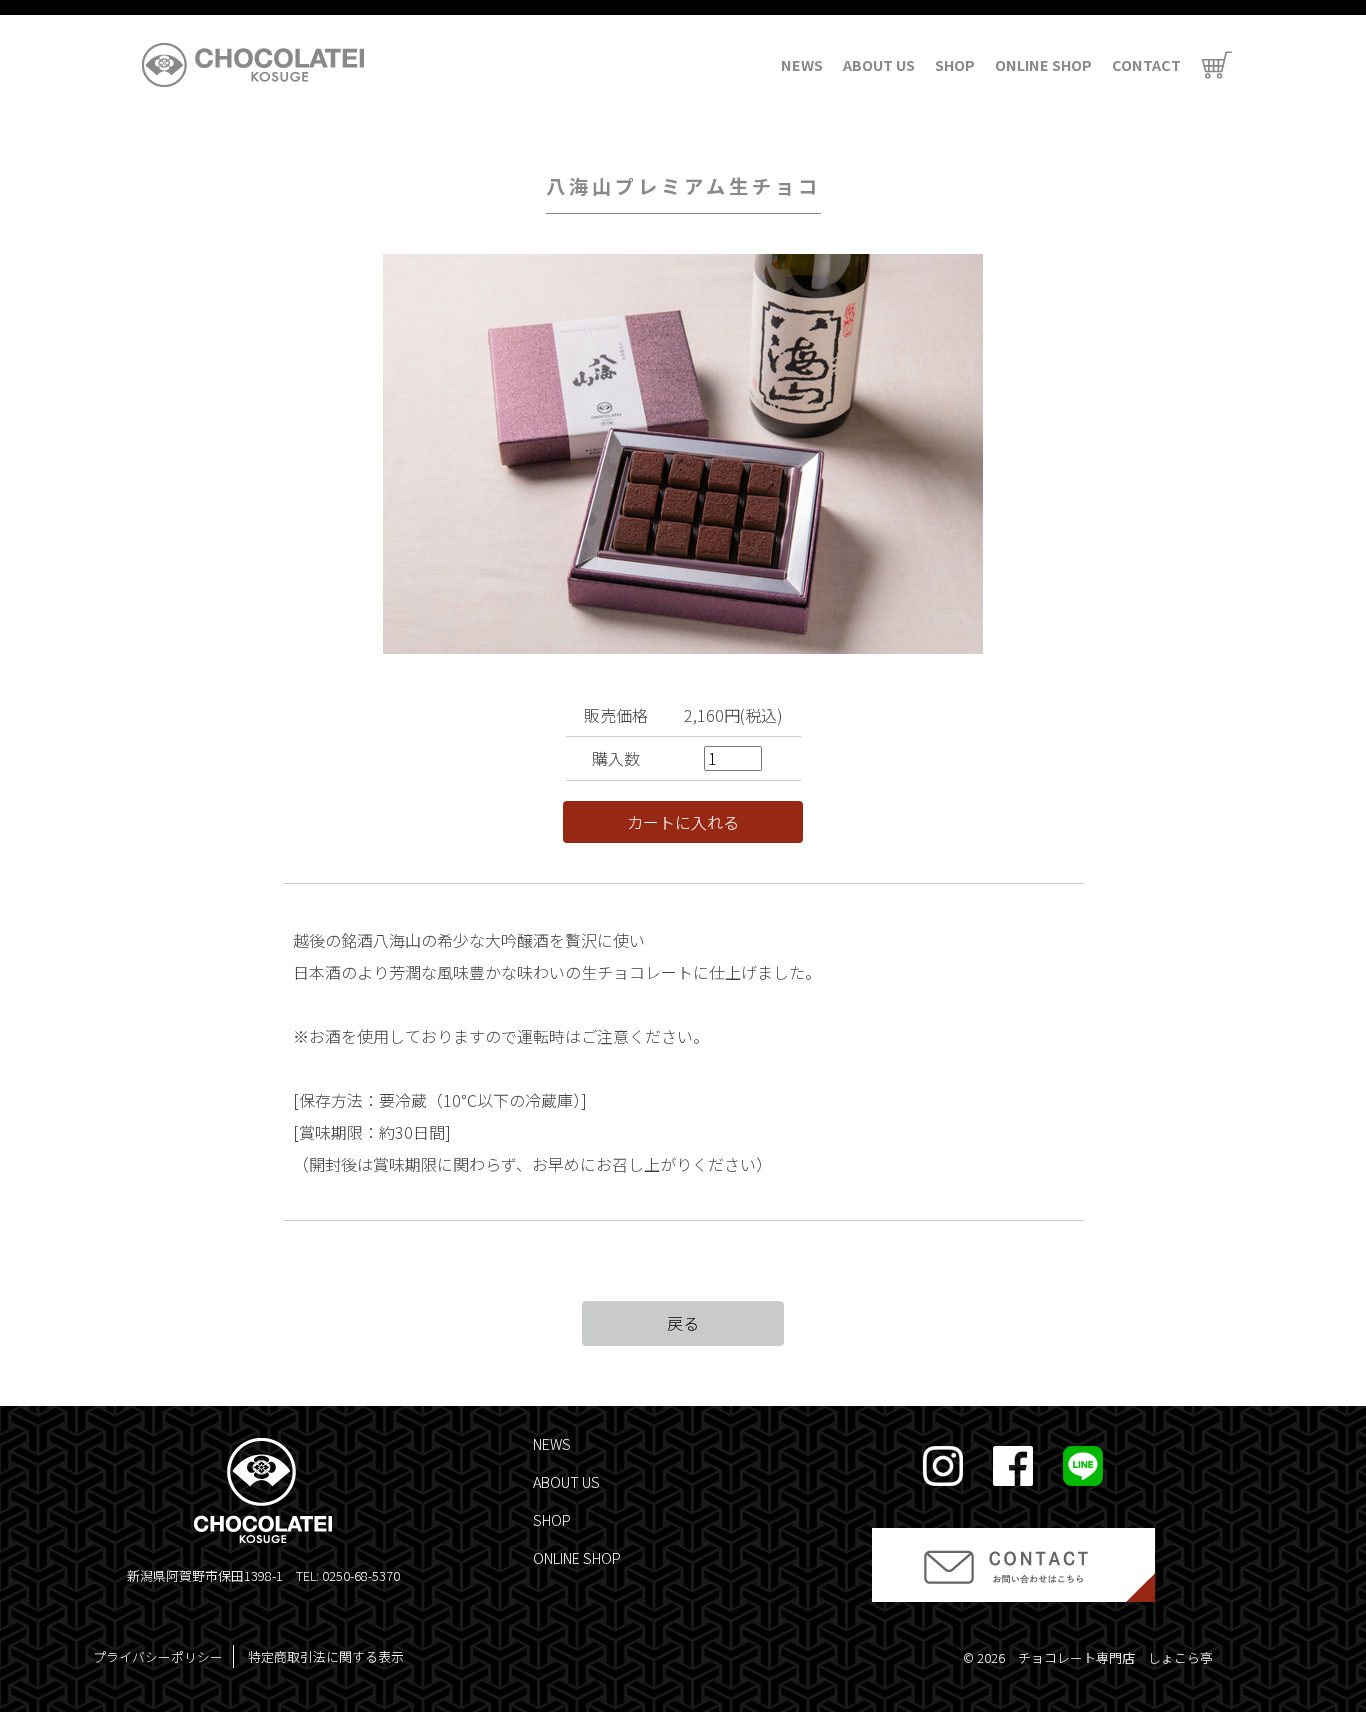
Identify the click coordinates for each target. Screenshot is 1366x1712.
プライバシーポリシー (158, 1656)
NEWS (802, 64)
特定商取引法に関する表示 (326, 1656)
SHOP (955, 64)
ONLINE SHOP (1043, 64)
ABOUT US (879, 64)
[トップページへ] (253, 65)
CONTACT (1146, 64)
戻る (683, 1323)
